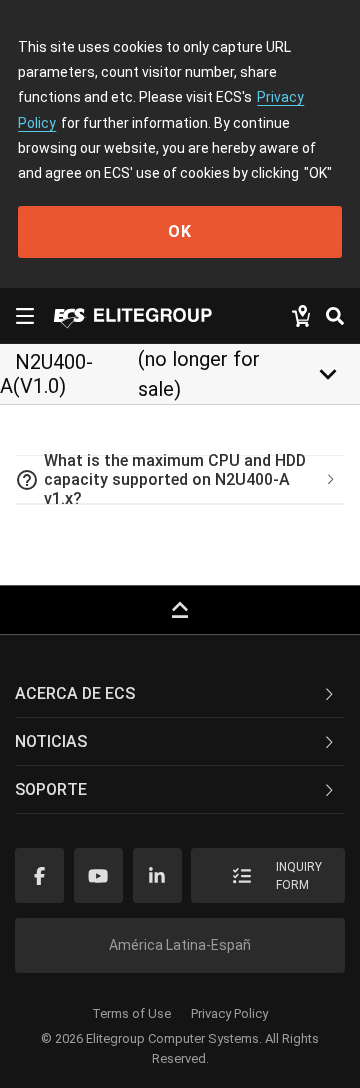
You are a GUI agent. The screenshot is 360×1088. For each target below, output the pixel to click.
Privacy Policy (229, 1013)
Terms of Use (131, 1013)
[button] (180, 480)
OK (180, 231)
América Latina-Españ (180, 945)
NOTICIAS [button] (51, 741)
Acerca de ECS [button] (75, 693)
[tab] (180, 480)
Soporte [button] (51, 789)
